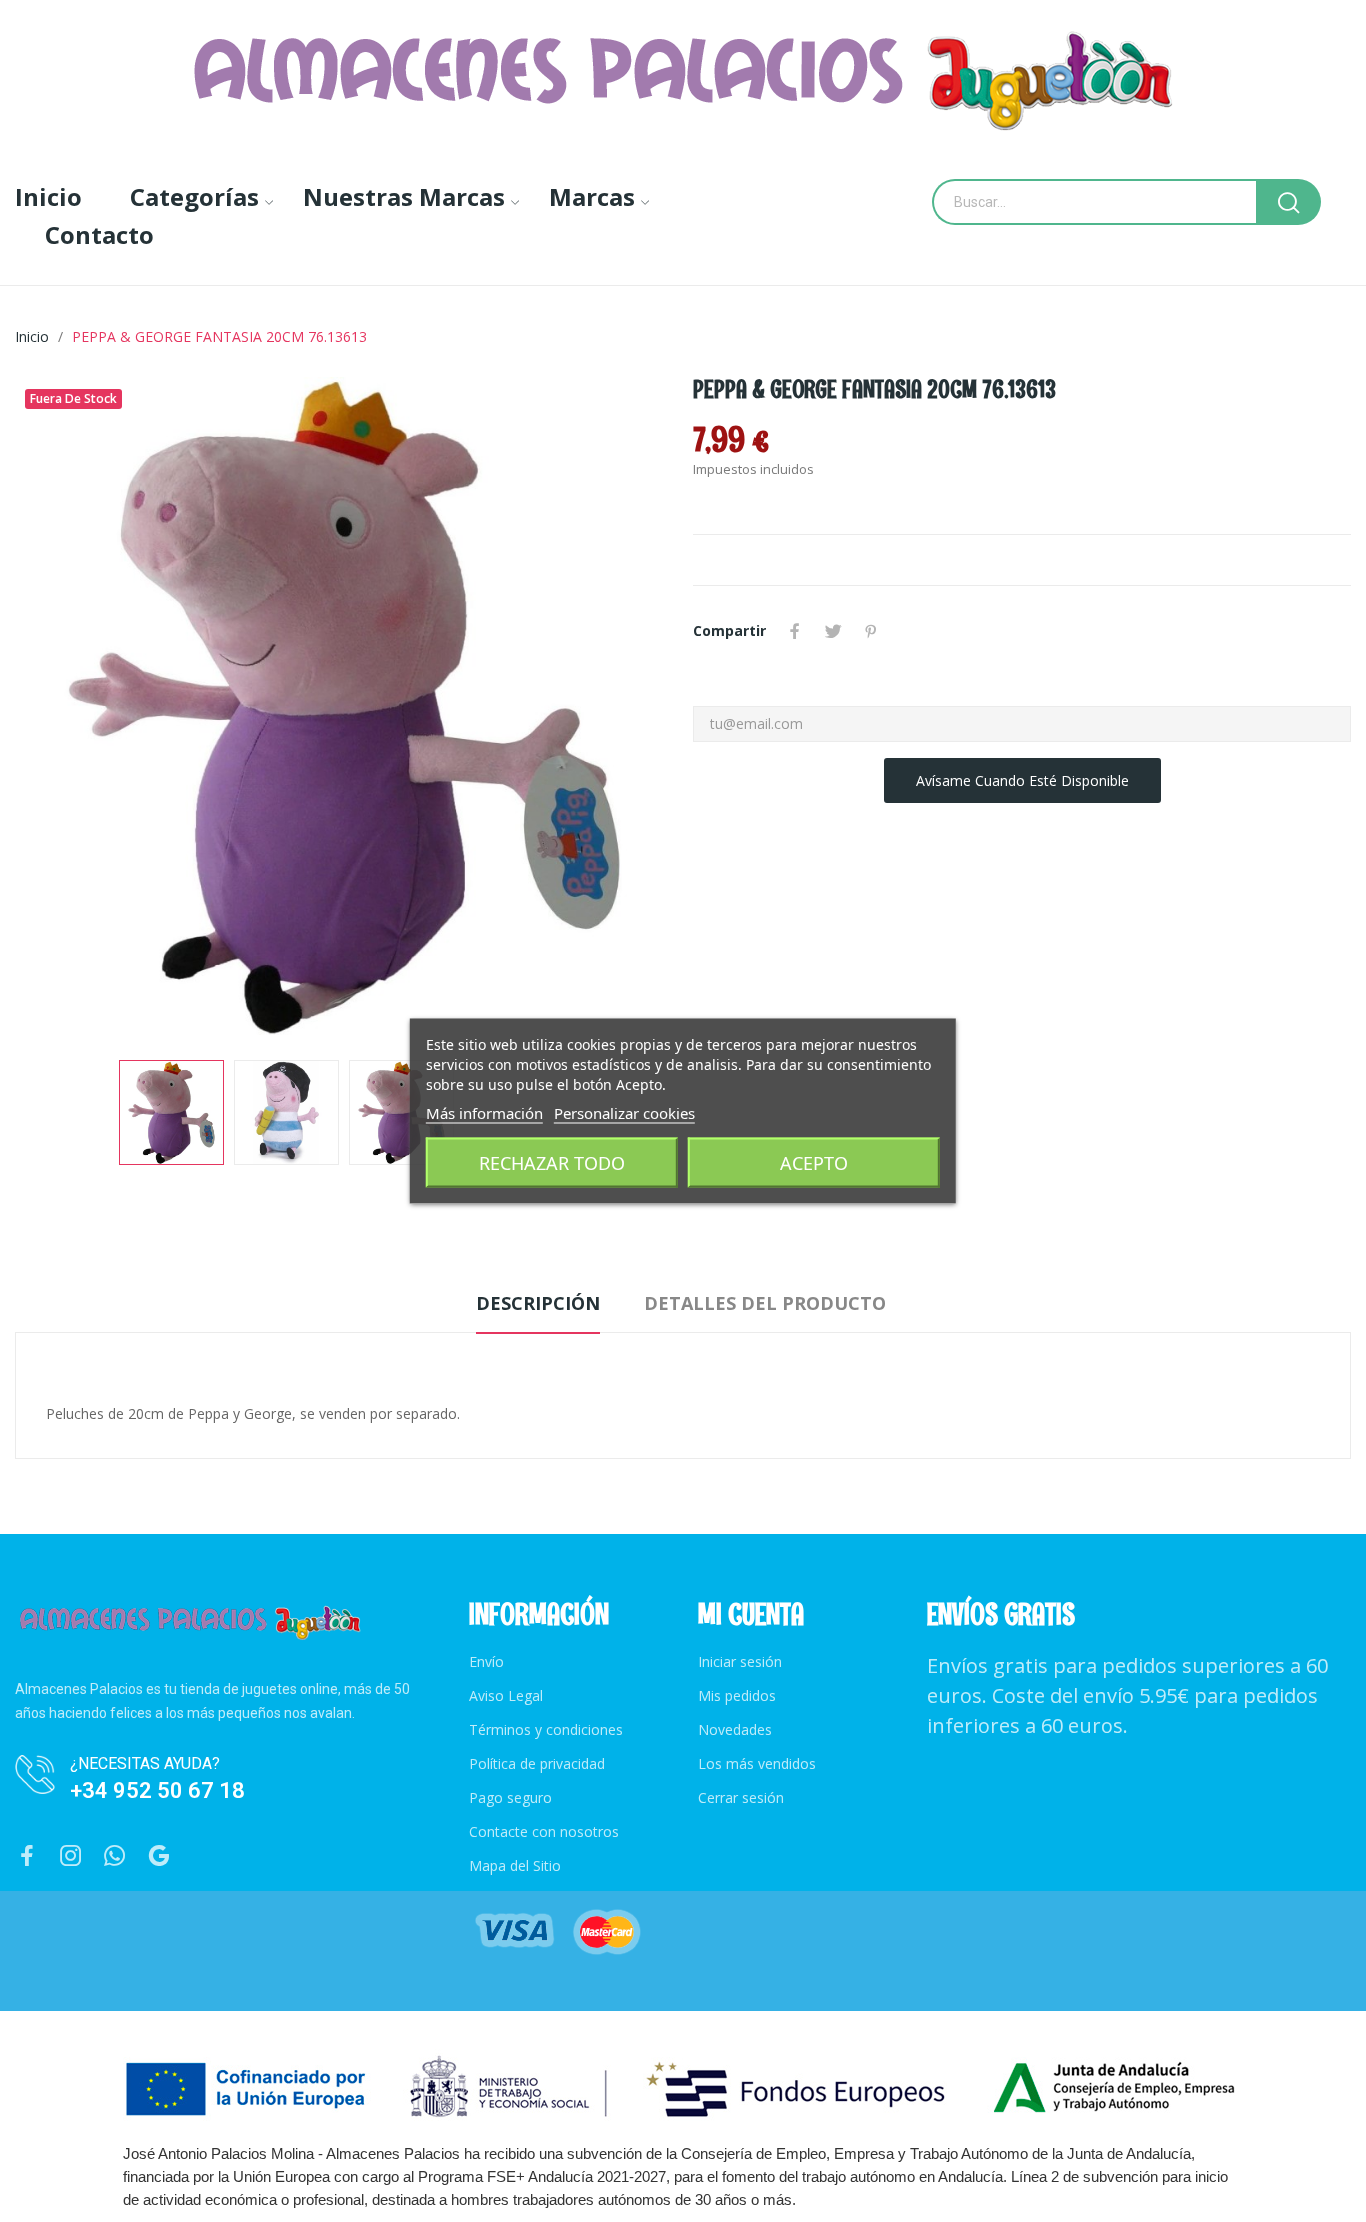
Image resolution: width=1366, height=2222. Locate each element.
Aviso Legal (506, 1695)
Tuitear (833, 631)
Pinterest (871, 631)
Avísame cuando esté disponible (1022, 780)
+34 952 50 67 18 (157, 1790)
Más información (484, 1113)
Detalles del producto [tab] (765, 1303)
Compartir (795, 631)
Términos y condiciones (546, 1729)
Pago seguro (510, 1797)
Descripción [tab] (538, 1303)
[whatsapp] (115, 1856)
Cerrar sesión (741, 1797)
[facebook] (27, 1856)
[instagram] (71, 1856)
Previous (62, 709)
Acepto (814, 1163)
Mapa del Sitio (515, 1865)
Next (626, 709)
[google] (159, 1856)
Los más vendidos (757, 1763)
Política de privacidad (537, 1763)
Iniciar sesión (740, 1661)
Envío (486, 1661)
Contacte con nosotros (544, 1831)
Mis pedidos (737, 1695)
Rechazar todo (552, 1163)
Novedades (735, 1729)
